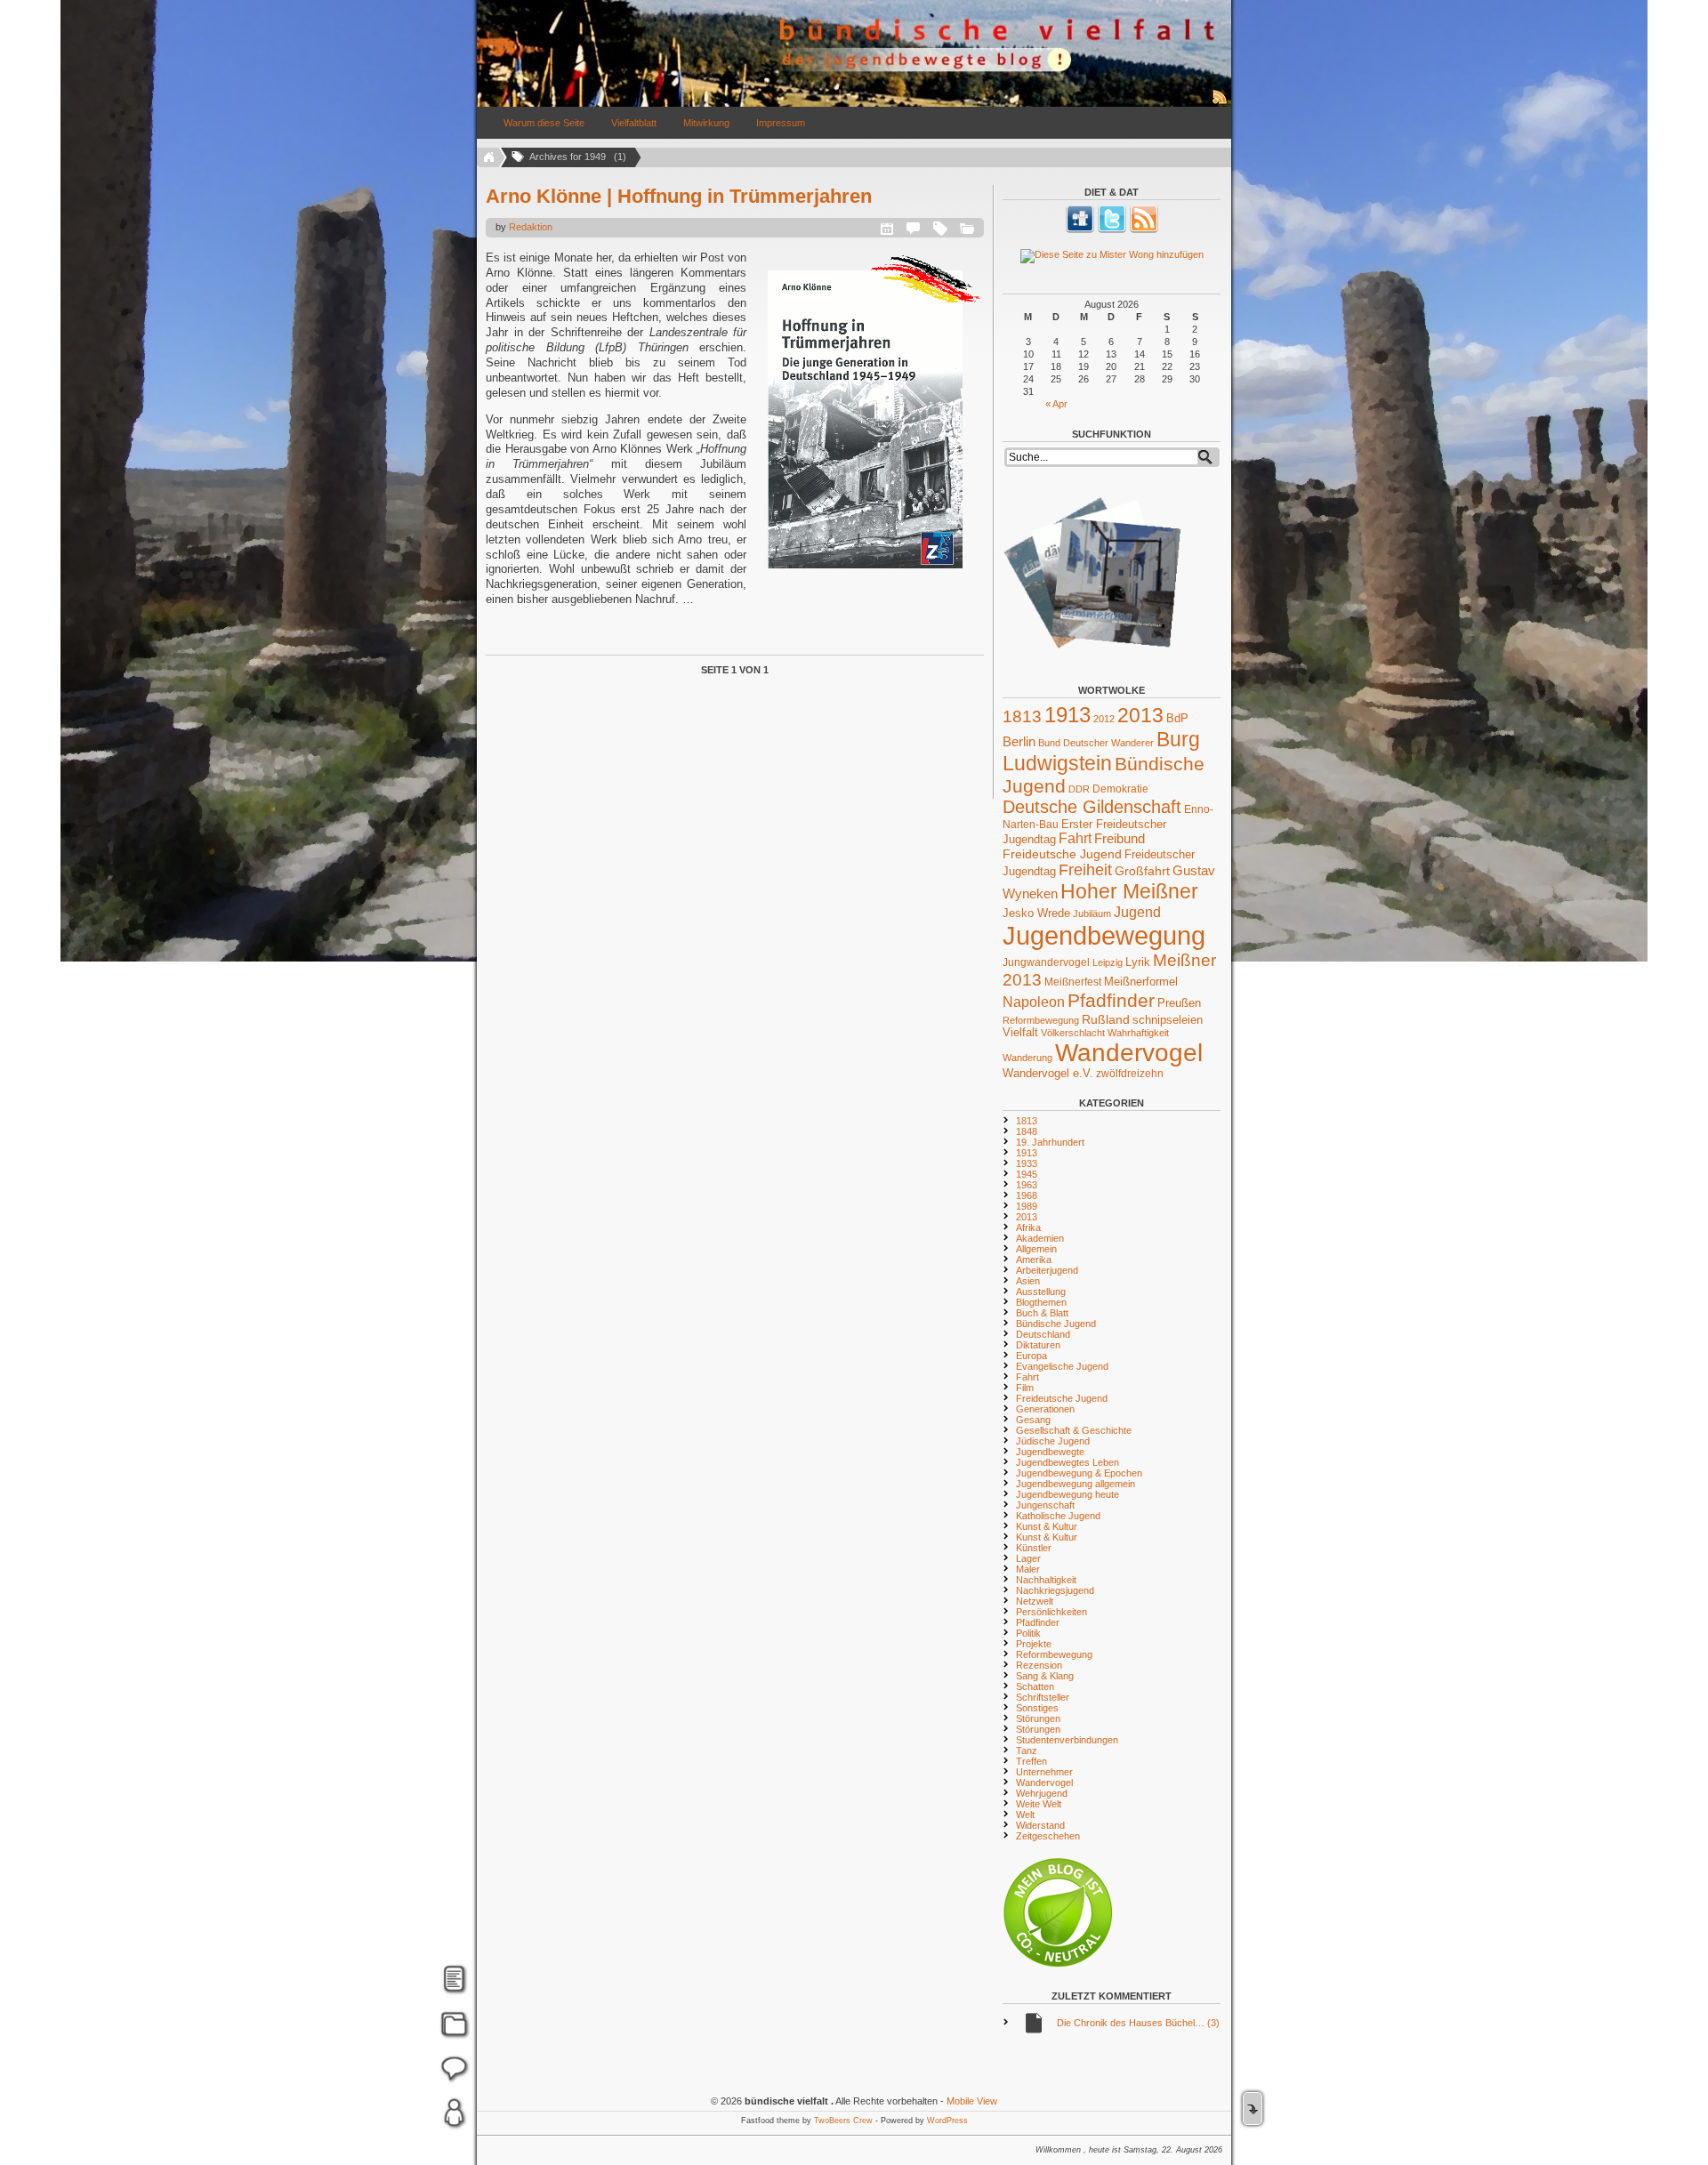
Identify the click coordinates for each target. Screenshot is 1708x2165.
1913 (1067, 715)
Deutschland (1043, 1334)
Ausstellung (1041, 1292)
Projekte (1034, 1644)
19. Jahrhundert (1050, 1142)
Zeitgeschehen (1048, 1836)
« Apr (1056, 404)
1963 (1027, 1185)
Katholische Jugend (1058, 1516)
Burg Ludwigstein (1101, 751)
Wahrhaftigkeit (1138, 1033)
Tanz (1027, 1751)
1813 (1022, 716)
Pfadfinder (1111, 1001)
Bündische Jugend (1056, 1324)
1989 (1027, 1206)
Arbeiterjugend (1047, 1270)
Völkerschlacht (1073, 1033)
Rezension (1039, 1665)
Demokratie (1120, 789)
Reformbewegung (1041, 1020)
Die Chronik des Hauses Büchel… (1138, 2023)
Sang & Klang (1045, 1676)
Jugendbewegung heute (1067, 1494)
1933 (1027, 1163)
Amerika (1034, 1260)
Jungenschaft (1045, 1505)
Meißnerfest (1073, 982)
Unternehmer (1044, 1772)
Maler (1028, 1569)
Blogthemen (1041, 1302)
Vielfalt (1020, 1033)
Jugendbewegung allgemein (1076, 1484)
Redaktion (531, 227)
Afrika (1028, 1227)
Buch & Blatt (1042, 1313)
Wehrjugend (1042, 1793)
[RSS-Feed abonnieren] (1221, 103)
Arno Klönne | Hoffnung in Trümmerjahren (679, 196)
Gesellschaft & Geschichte (1074, 1430)
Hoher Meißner (1129, 891)
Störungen (1038, 1718)
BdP (1177, 718)
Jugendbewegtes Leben (1067, 1462)
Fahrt (1075, 838)
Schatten (1035, 1686)
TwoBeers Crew (843, 2121)
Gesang (1033, 1420)
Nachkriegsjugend (1055, 1590)
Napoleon (1034, 1002)
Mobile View (972, 2101)
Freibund (1120, 839)
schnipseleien (1168, 1020)
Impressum (781, 123)
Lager (1028, 1558)
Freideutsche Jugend (1062, 854)
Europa (1031, 1356)
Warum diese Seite (544, 123)
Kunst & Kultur (1047, 1526)
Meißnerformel (1141, 982)
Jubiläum (1092, 913)
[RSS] (1144, 229)
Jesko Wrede (1036, 913)
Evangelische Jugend (1062, 1366)
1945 (1027, 1174)
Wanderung (1027, 1058)
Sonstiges (1037, 1708)
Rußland (1106, 1019)
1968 (1027, 1195)
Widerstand (1040, 1825)
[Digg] (1080, 229)
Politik (1028, 1633)
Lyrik (1138, 962)
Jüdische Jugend (1053, 1441)
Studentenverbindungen (1067, 1740)
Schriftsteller (1043, 1697)
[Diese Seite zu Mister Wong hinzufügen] (1112, 256)
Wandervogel (1129, 1053)
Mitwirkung (706, 123)
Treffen (1031, 1761)
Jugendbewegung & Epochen (1079, 1473)
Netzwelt (1035, 1601)
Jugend (1137, 912)
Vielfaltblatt (634, 123)
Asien (1028, 1281)
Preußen (1179, 1003)
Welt (1025, 1815)
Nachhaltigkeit (1046, 1580)
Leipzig (1108, 962)
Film (1025, 1388)
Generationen (1045, 1409)
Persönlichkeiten (1051, 1612)
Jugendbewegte (1050, 1452)
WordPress (947, 2121)
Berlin (1019, 742)
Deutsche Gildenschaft (1092, 807)
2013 (1140, 715)
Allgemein (1036, 1249)
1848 (1027, 1131)
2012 (1104, 719)
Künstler (1034, 1548)
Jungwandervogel (1046, 962)
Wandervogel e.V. (1048, 1074)
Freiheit (1085, 870)
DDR (1079, 789)
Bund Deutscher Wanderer (1096, 743)
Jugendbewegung (1104, 935)
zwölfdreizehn (1130, 1073)
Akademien (1040, 1238)
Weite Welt (1039, 1804)
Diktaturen (1038, 1345)
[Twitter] (1112, 229)
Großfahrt (1142, 871)
